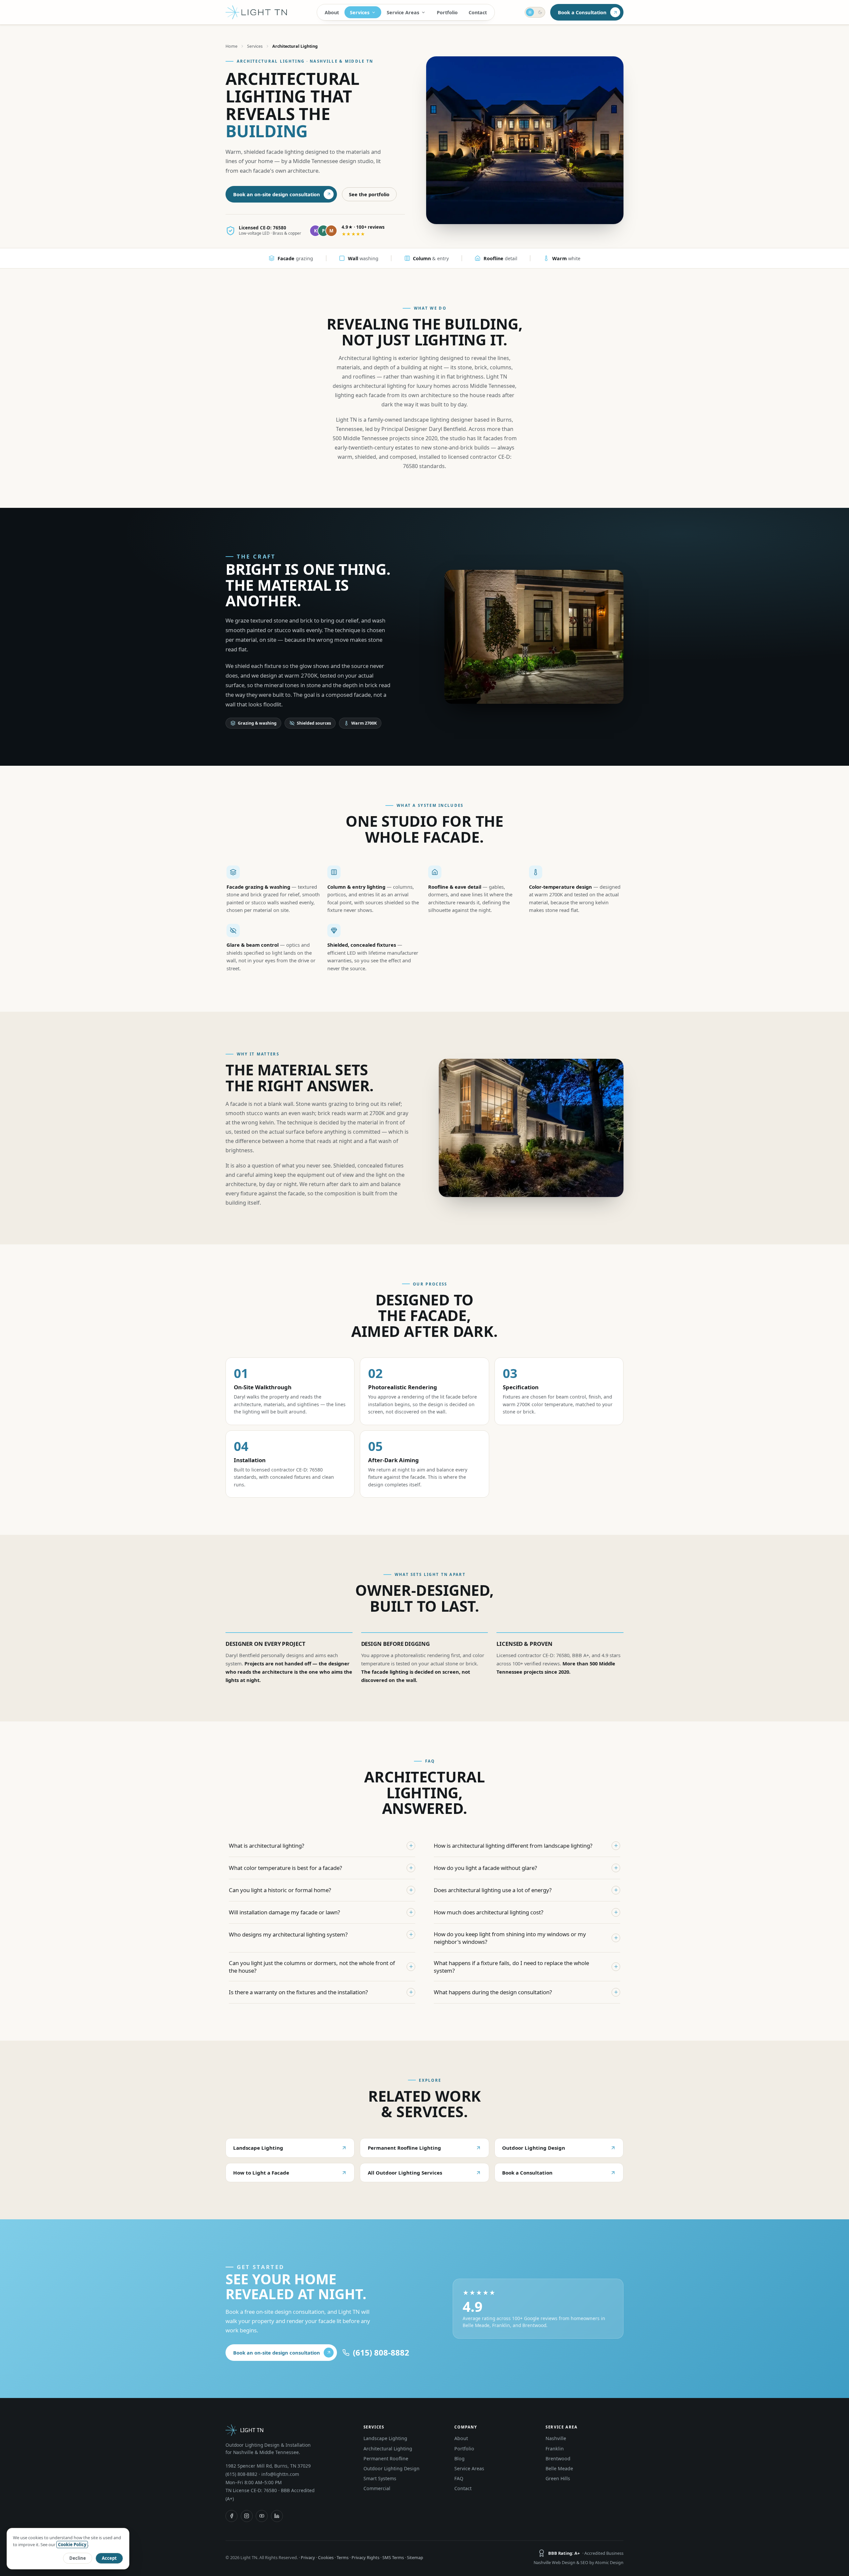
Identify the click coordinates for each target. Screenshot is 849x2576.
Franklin (555, 2449)
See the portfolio (369, 194)
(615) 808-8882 (241, 2474)
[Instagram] (247, 2516)
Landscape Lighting (258, 2148)
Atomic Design (609, 2563)
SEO (584, 2563)
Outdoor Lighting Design (534, 2148)
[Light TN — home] (256, 12)
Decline (78, 2558)
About (332, 12)
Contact (478, 12)
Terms (343, 2557)
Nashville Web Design (555, 2563)
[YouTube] (262, 2516)
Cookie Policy (72, 2545)
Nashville (556, 2438)
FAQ (459, 2478)
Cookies (326, 2557)
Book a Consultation (582, 12)
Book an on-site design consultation (277, 194)
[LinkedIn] (277, 2516)
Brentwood (558, 2458)
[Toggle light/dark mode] (535, 12)
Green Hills (558, 2478)
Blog (459, 2458)
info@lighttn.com (280, 2474)
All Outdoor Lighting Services (405, 2173)
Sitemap (415, 2557)
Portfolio (447, 12)
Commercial (377, 2488)
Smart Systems (380, 2478)
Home (231, 46)
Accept (109, 2558)
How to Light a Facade (261, 2173)
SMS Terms (393, 2557)
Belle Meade (559, 2468)
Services (360, 12)
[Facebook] (231, 2516)
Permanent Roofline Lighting (404, 2148)
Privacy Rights (365, 2557)
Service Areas (403, 12)
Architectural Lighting (388, 2449)
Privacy (308, 2557)
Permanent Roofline (386, 2458)
